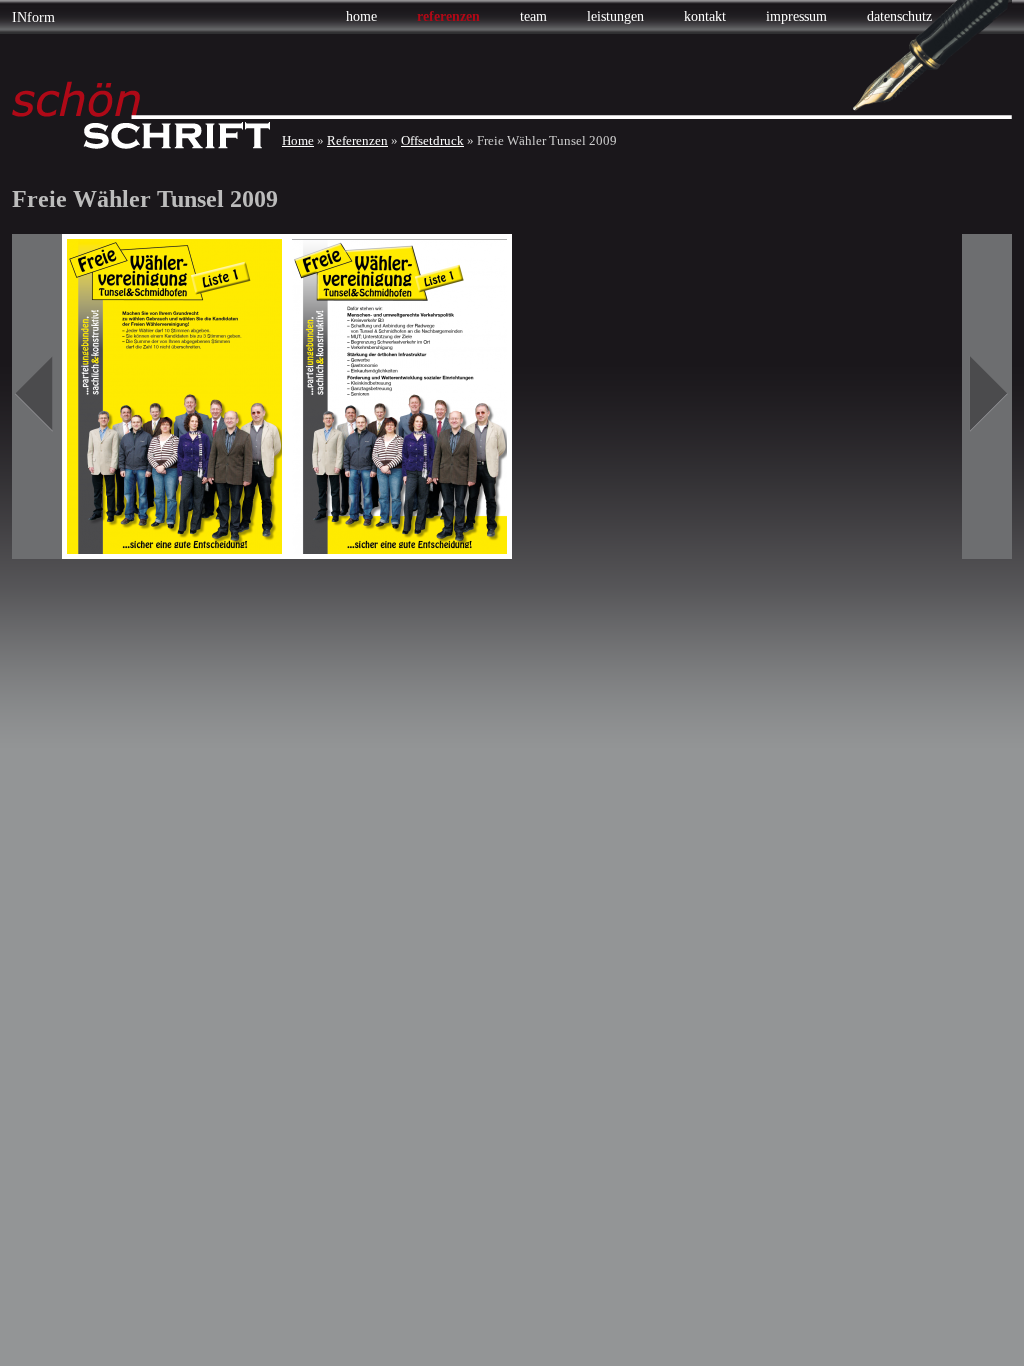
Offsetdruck (432, 140)
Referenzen (448, 16)
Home (361, 16)
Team (533, 16)
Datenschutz (899, 16)
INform (33, 17)
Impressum (796, 16)
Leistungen (615, 16)
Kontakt (705, 16)
